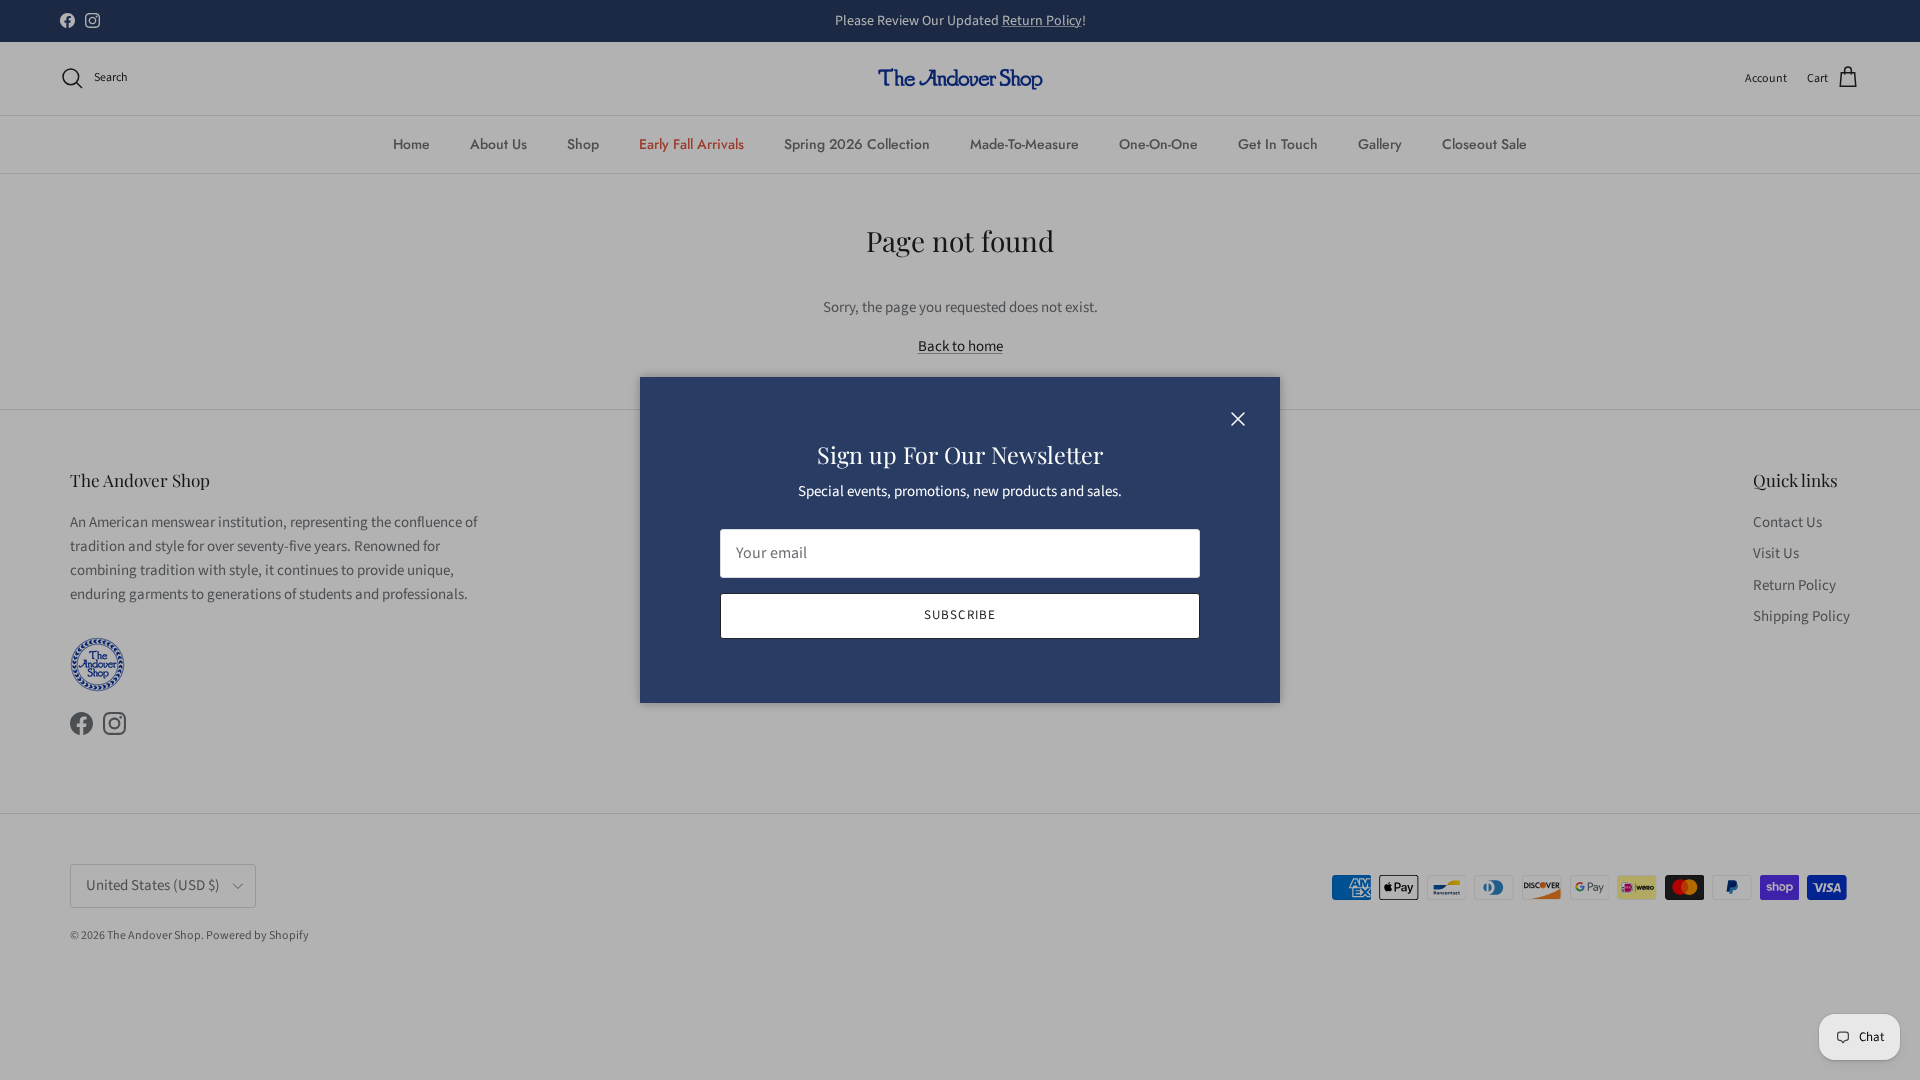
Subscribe (959, 615)
